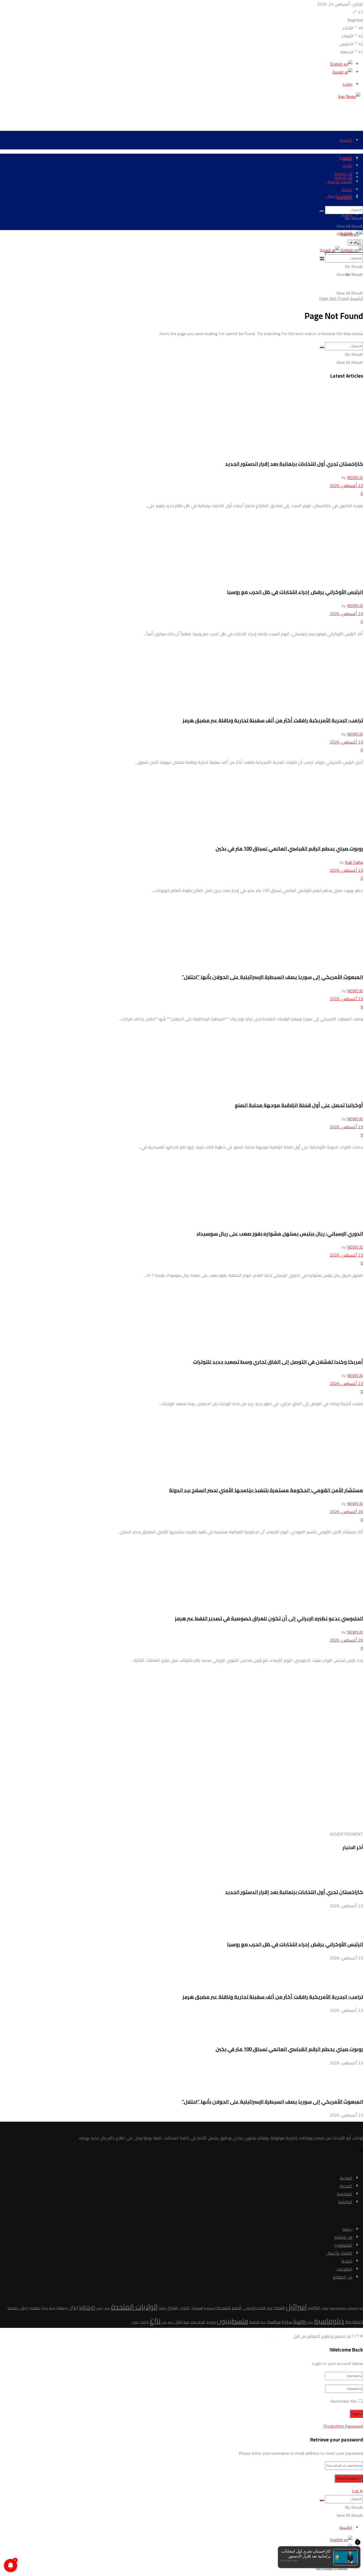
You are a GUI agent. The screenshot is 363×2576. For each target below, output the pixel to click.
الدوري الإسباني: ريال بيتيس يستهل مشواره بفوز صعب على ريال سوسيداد (280, 1234)
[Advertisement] (266, 112)
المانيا (162, 2308)
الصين (184, 2308)
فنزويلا (211, 2322)
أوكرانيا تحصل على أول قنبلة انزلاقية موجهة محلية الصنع (299, 1105)
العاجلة (346, 2178)
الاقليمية (345, 2194)
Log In (357, 2491)
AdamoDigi (282, 2336)
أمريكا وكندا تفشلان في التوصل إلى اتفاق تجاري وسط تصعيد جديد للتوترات (278, 1362)
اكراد (270, 2308)
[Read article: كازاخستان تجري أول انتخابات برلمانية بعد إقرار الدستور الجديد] (181, 420)
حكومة (13, 2308)
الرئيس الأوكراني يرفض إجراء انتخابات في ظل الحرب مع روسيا (295, 592)
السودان (197, 2308)
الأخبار (347, 166)
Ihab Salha (354, 862)
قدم (201, 2322)
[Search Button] (322, 211)
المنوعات (345, 197)
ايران (73, 2307)
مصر (171, 2322)
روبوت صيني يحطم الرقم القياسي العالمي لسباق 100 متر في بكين (289, 849)
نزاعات (144, 2322)
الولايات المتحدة (134, 2307)
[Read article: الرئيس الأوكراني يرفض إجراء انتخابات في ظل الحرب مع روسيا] (181, 548)
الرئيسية (346, 140)
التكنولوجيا (343, 2245)
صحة (263, 2322)
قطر (186, 2322)
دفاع (310, 2322)
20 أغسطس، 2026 (346, 1512)
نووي (135, 2322)
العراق (173, 2308)
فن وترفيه (343, 174)
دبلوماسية (329, 2321)
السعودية (210, 2308)
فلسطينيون (233, 2321)
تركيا (45, 2308)
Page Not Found (334, 298)
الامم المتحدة (229, 2308)
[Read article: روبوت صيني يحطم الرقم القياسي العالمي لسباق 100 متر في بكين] (181, 805)
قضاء (193, 2322)
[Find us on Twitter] (361, 2151)
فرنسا (254, 2322)
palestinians (338, 2308)
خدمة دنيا (354, 2322)
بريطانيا (62, 2308)
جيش (24, 2308)
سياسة (274, 2322)
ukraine (353, 2308)
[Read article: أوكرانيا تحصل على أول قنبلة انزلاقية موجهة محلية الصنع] (181, 1061)
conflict (314, 2308)
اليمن (107, 2308)
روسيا (300, 2321)
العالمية (345, 2202)
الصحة (347, 189)
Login (347, 84)
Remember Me (343, 2401)
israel (325, 2308)
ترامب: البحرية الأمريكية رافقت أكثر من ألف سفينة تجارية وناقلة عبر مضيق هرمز (273, 720)
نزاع (155, 2321)
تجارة (52, 2308)
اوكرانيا (87, 2307)
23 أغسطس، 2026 (346, 485)
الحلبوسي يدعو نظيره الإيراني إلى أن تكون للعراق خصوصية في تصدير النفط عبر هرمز (269, 1618)
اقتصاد (279, 2308)
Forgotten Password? (343, 2426)
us (361, 2308)
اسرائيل (296, 2307)
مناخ (164, 2322)
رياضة (347, 2229)
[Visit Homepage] (351, 96)
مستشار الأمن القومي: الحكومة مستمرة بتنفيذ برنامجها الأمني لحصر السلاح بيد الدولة (266, 1490)
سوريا (287, 2322)
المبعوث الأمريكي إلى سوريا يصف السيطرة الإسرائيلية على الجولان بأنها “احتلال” (272, 977)
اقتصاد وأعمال (339, 182)
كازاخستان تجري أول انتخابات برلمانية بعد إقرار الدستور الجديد (294, 464)
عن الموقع (343, 2277)
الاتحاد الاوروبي (254, 2308)
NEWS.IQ (355, 477)
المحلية (346, 2186)
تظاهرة (35, 2308)
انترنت (99, 2308)
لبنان (178, 2322)
